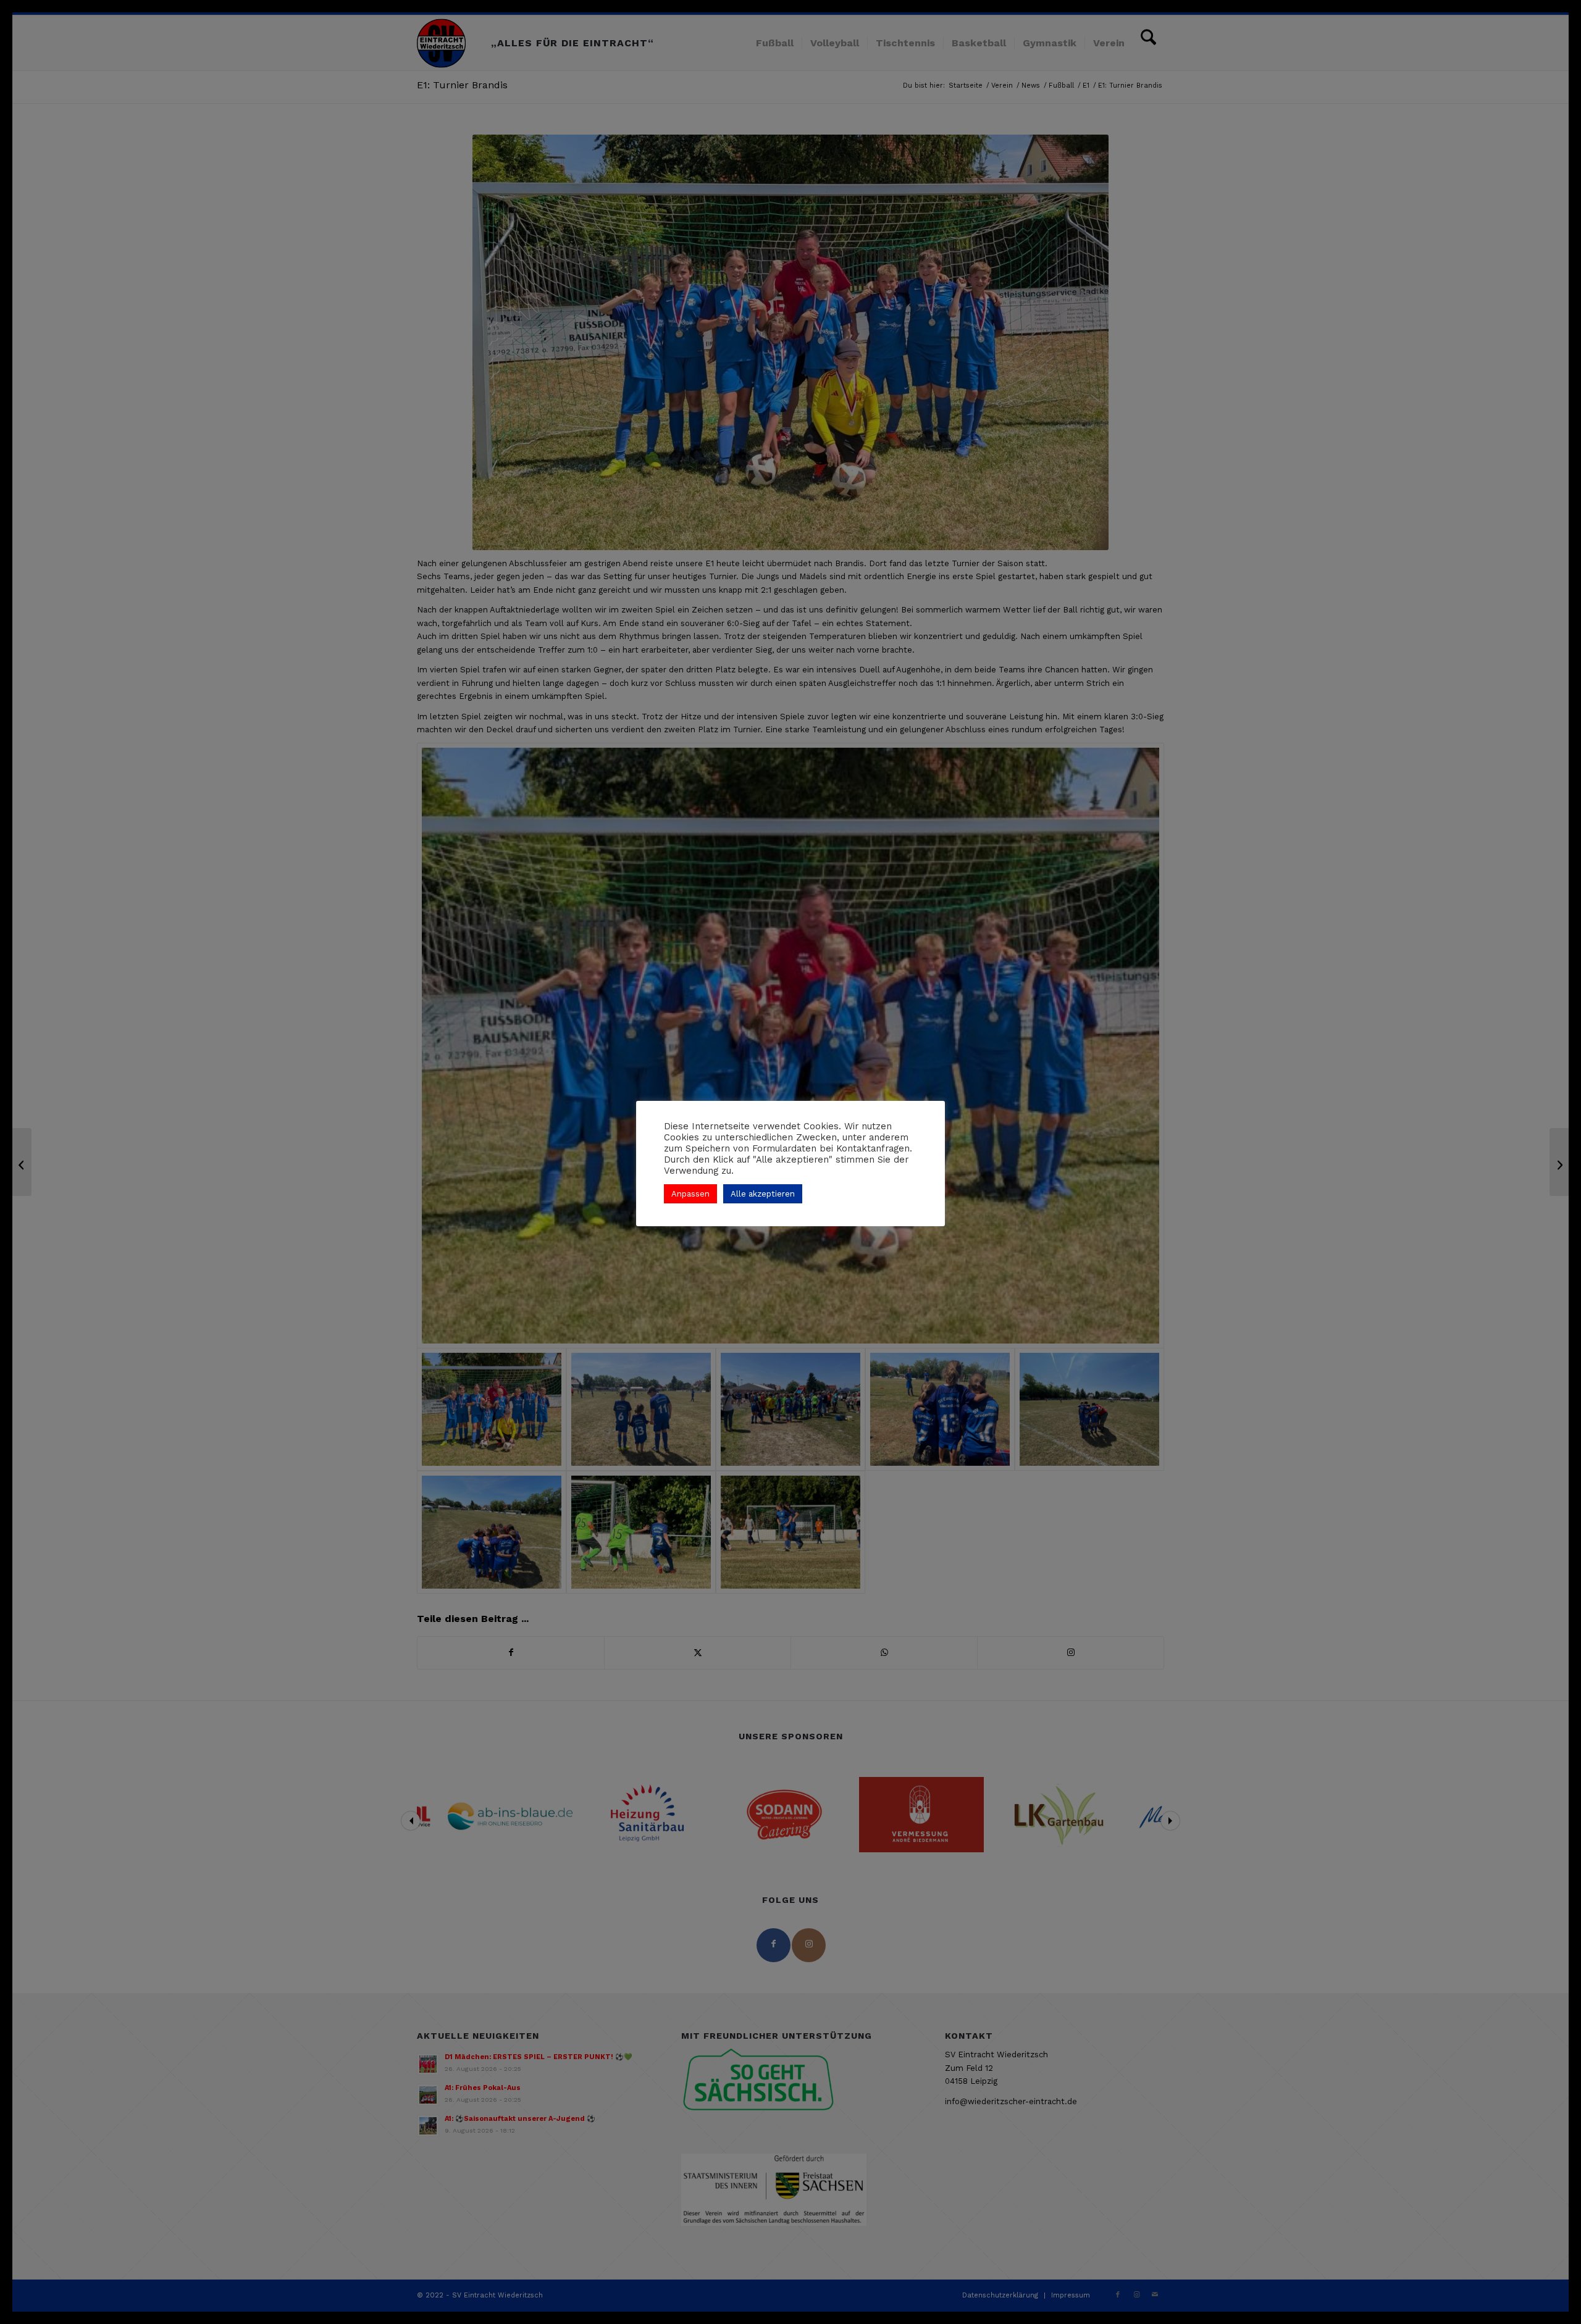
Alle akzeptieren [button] (763, 1194)
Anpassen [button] (690, 1194)
